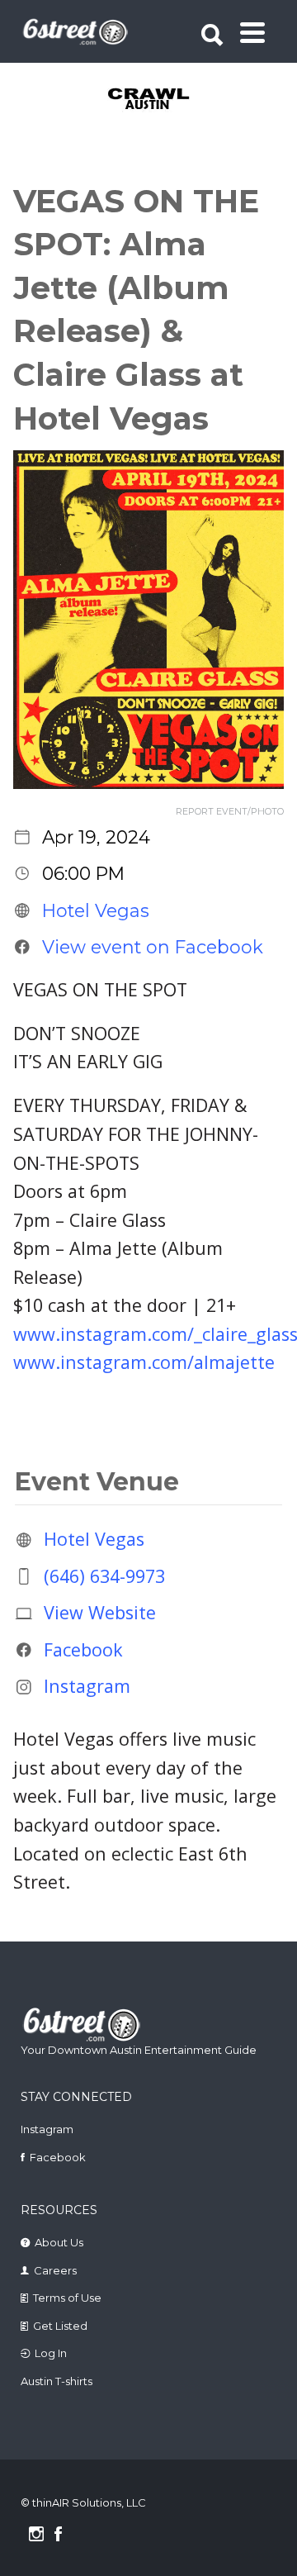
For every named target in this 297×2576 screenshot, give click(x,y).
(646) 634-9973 (104, 1576)
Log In (51, 2353)
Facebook (83, 1649)
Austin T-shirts (57, 2381)
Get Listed (60, 2326)
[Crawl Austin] (150, 100)
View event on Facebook (153, 947)
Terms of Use (67, 2298)
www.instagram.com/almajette (144, 1362)
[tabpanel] (150, 100)
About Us (59, 2242)
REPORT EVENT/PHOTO (230, 812)
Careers (55, 2270)
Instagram (87, 1687)
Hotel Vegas (96, 910)
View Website (100, 1612)
